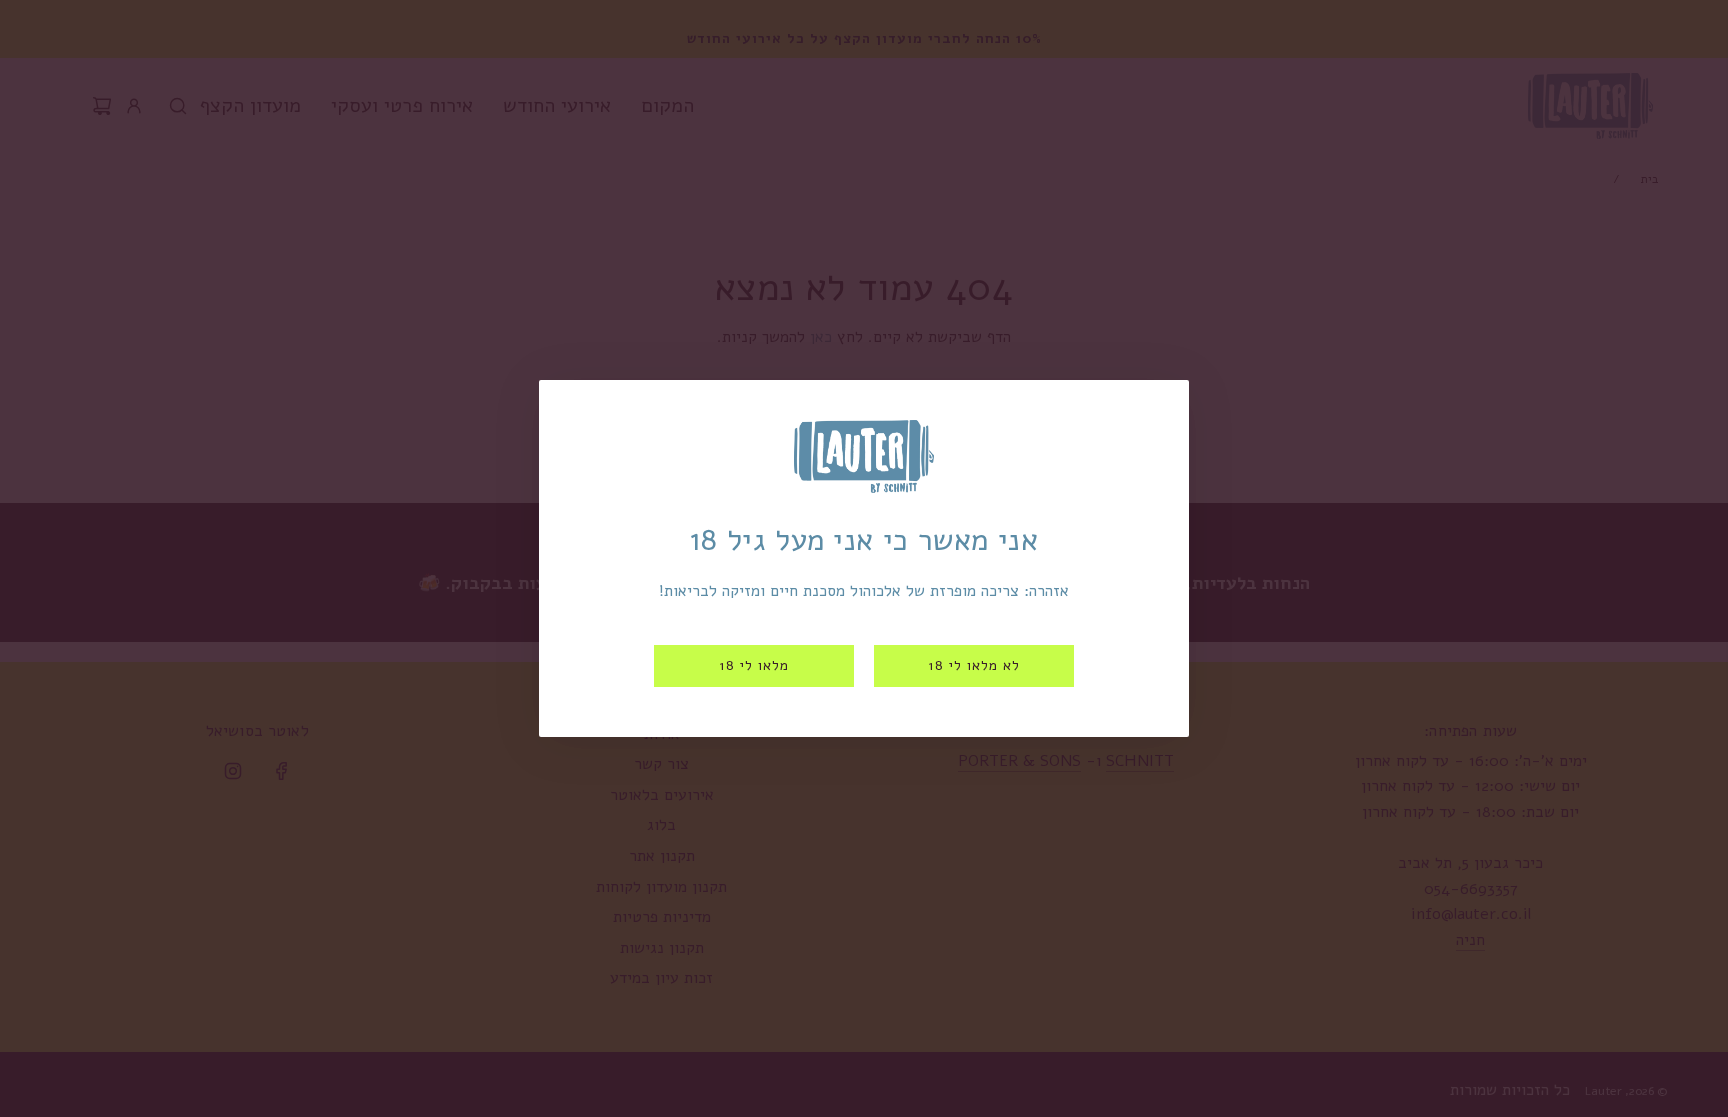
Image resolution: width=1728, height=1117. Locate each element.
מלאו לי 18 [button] (754, 665)
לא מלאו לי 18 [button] (974, 665)
